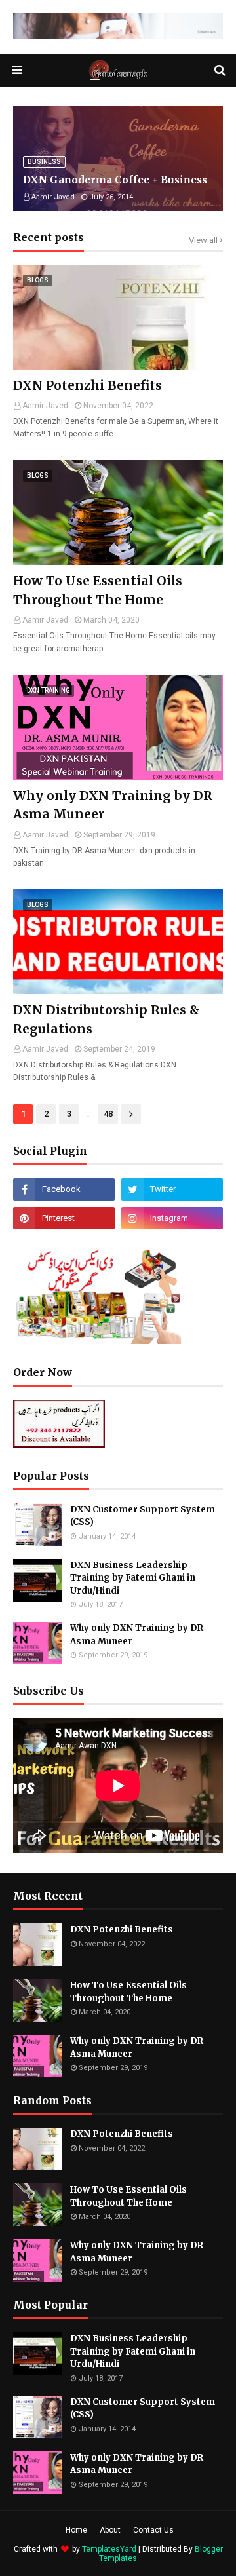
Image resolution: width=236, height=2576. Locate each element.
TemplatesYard (109, 2549)
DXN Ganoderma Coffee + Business (115, 180)
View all (203, 240)
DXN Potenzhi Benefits (88, 385)
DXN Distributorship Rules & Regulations (106, 1019)
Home (76, 2530)
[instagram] (172, 1218)
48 (108, 1114)
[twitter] (172, 1189)
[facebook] (64, 1189)
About (110, 2530)
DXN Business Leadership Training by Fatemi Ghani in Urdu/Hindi (133, 1578)
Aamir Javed (45, 406)
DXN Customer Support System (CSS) (143, 1516)
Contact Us (153, 2530)
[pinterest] (64, 1218)
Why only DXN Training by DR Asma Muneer (113, 805)
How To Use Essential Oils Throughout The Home (98, 590)
